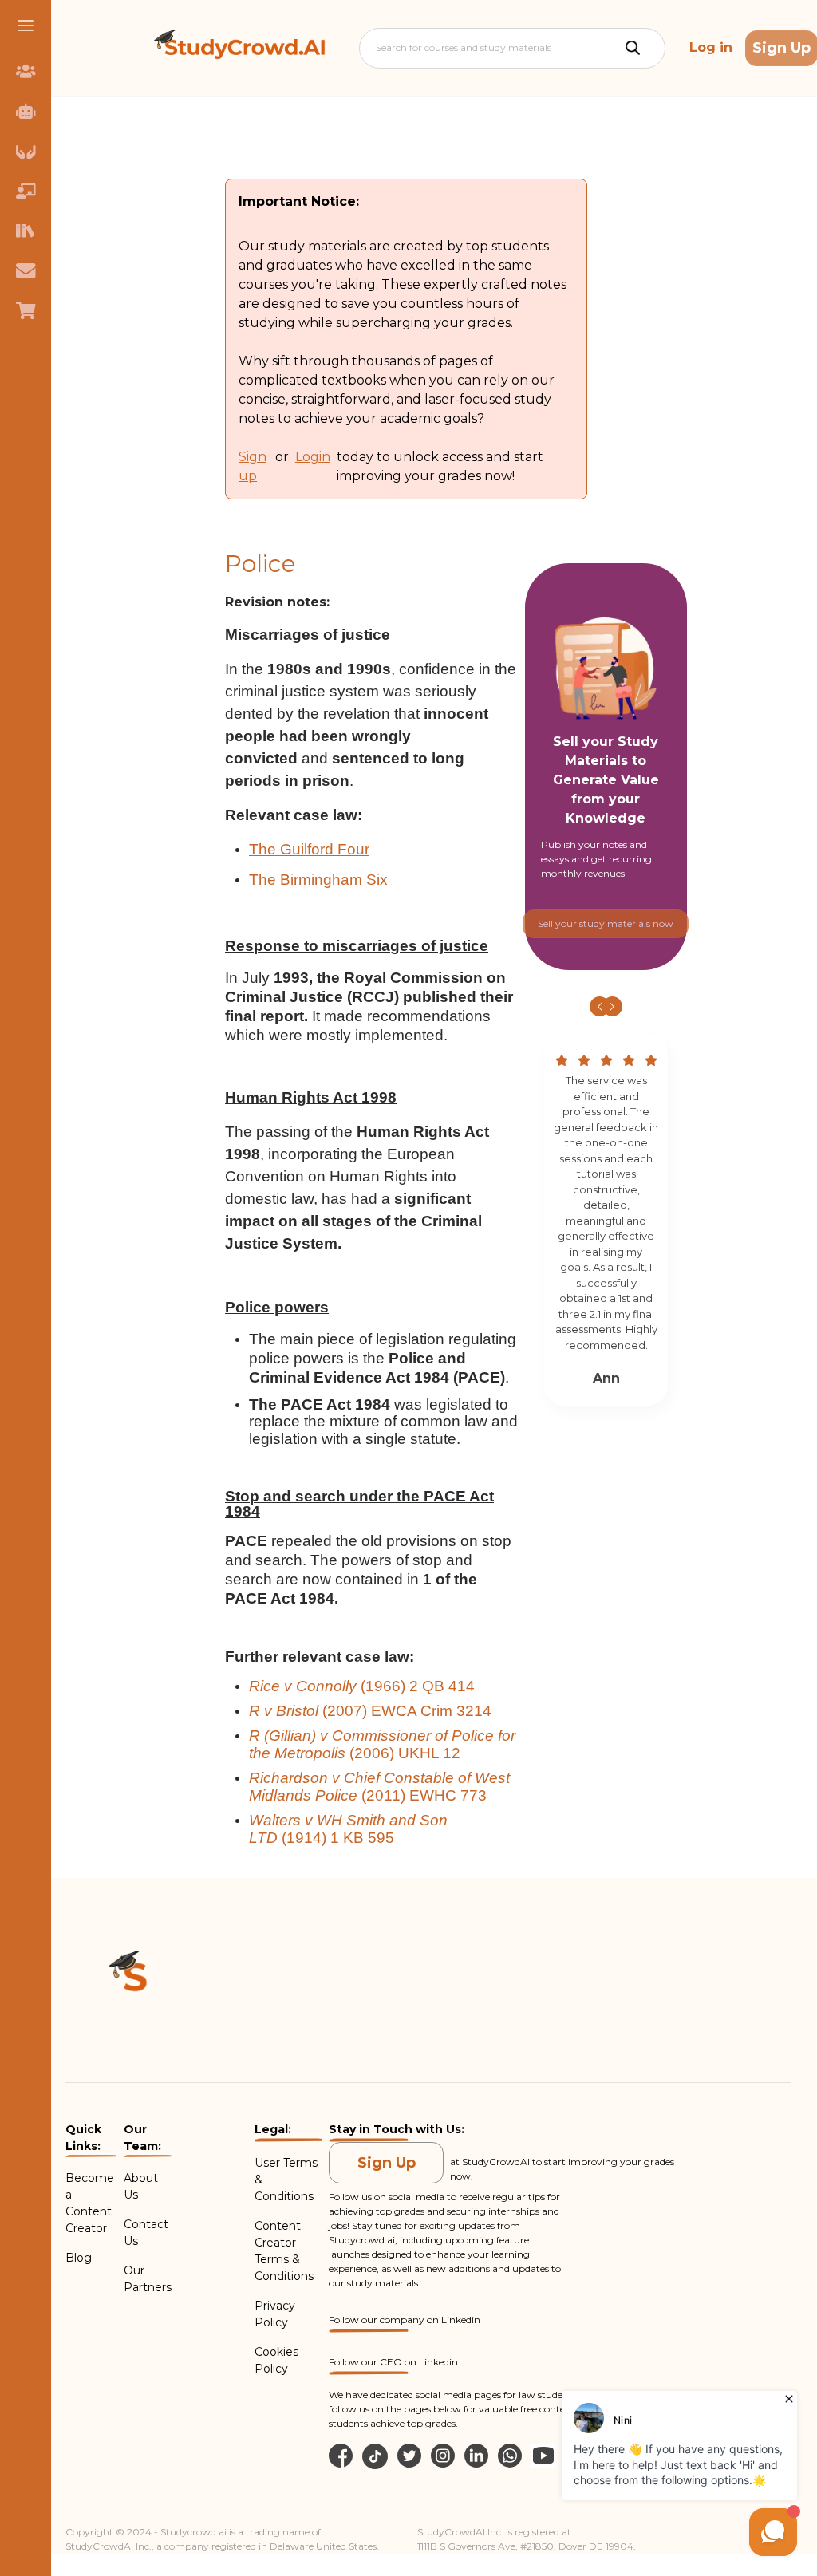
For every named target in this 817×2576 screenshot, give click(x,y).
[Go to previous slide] (600, 1006)
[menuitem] (26, 71)
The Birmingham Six (318, 880)
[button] (26, 26)
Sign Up (387, 2163)
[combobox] (377, 48)
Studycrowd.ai (362, 2240)
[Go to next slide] (612, 1006)
